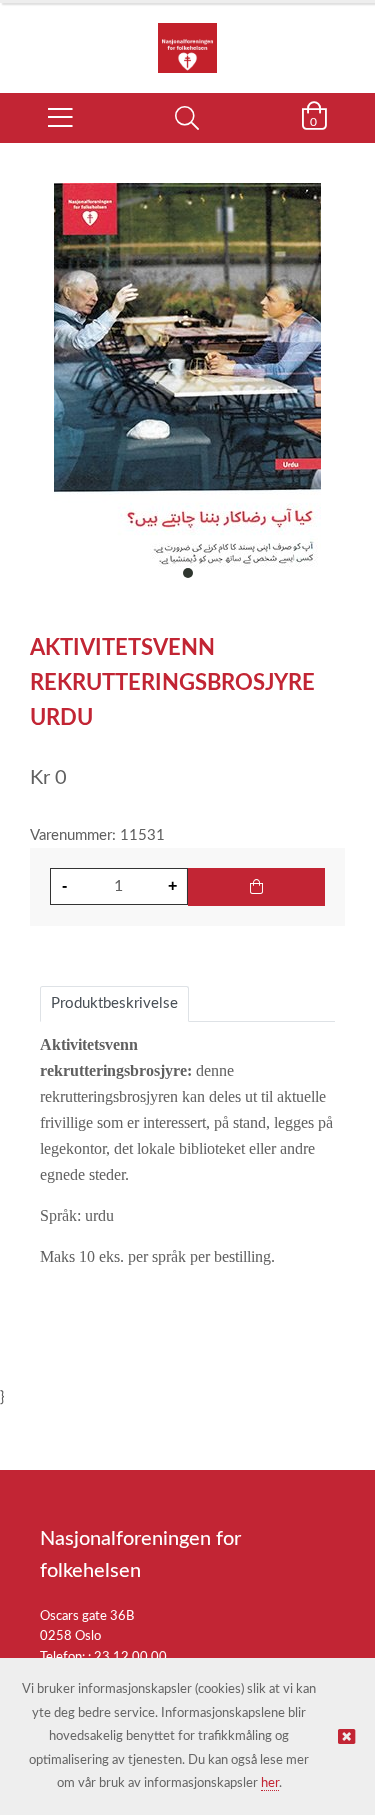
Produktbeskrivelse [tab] (114, 1003)
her (270, 1783)
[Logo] (187, 38)
